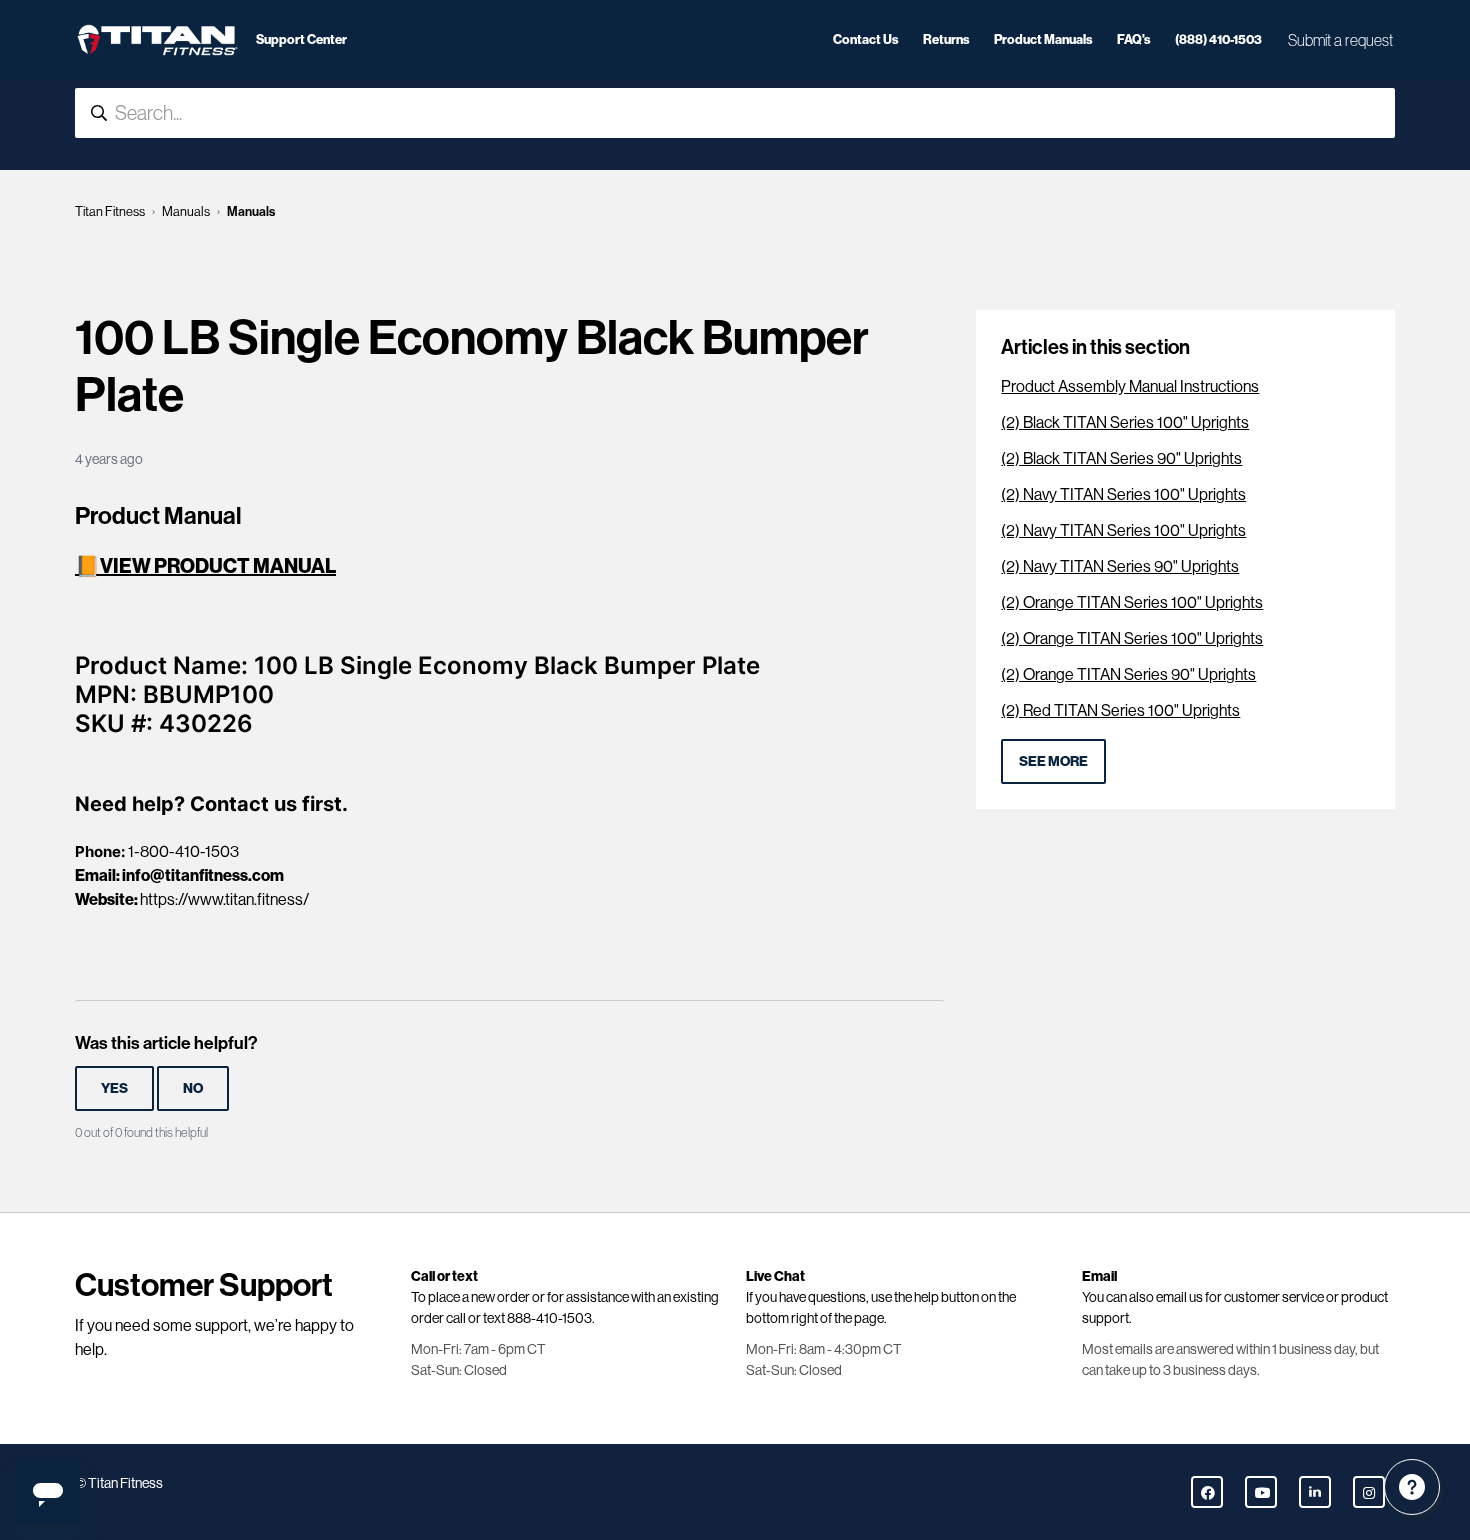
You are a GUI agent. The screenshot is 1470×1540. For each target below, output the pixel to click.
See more (1053, 761)
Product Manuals (1043, 39)
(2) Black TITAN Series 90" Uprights (1121, 458)
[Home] (157, 40)
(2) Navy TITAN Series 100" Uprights (1123, 494)
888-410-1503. (551, 1318)
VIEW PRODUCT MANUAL (218, 566)
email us (1179, 1297)
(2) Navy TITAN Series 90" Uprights (1120, 566)
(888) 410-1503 (1218, 39)
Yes (114, 1088)
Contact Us (866, 39)
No (193, 1088)
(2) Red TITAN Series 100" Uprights (1120, 710)
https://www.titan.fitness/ (224, 899)
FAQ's (1134, 39)
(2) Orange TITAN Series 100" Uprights (1132, 602)
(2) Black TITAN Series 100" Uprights (1125, 422)
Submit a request (1340, 40)
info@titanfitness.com (203, 875)
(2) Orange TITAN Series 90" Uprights (1128, 674)
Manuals (186, 211)
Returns (946, 39)
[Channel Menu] (1412, 1487)
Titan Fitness (110, 211)
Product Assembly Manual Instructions (1130, 386)
